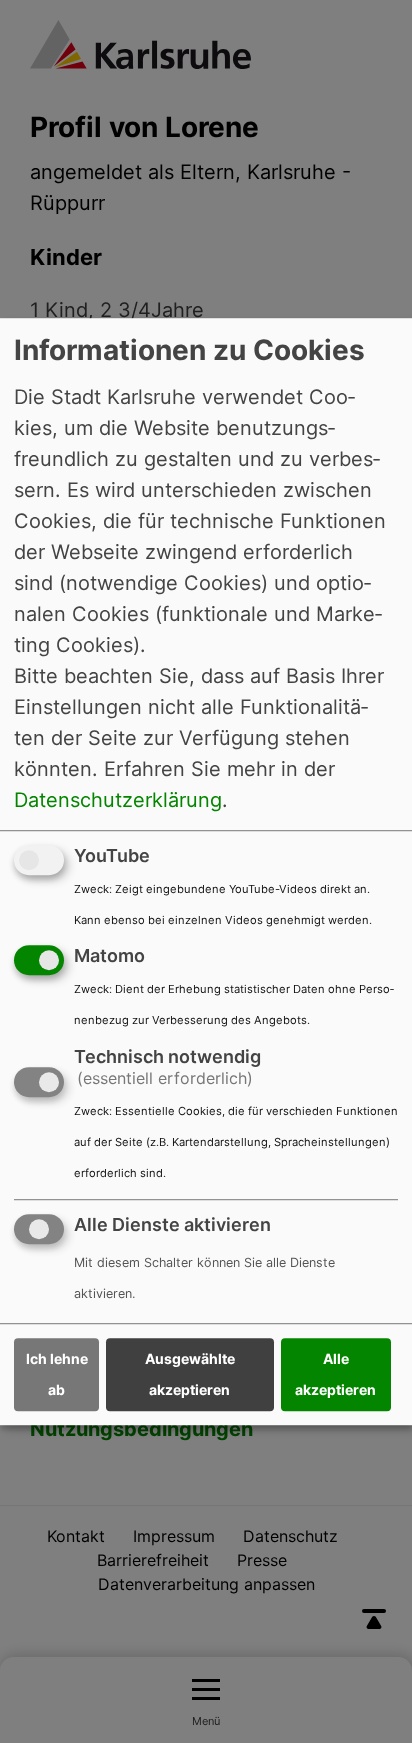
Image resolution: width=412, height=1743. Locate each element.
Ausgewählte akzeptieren (190, 1375)
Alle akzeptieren (335, 1375)
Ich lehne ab (57, 1375)
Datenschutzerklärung (118, 800)
